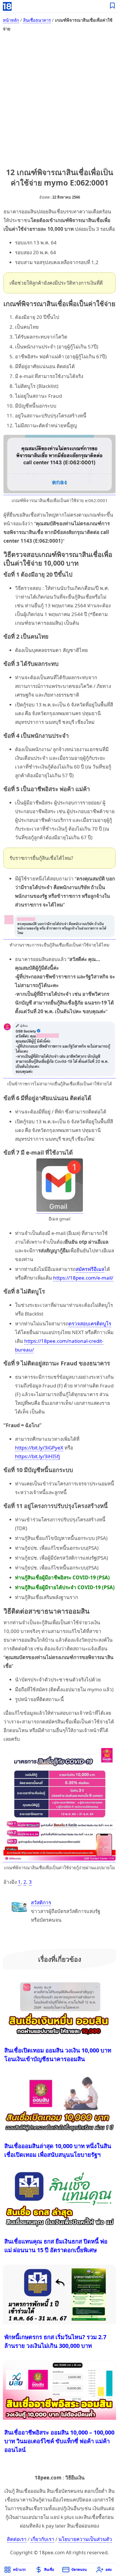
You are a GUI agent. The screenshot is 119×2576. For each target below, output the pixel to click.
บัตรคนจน (79, 2569)
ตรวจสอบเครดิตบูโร (90, 1324)
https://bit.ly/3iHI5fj (37, 1456)
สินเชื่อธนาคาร (37, 20)
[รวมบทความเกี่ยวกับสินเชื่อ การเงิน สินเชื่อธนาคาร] (113, 6)
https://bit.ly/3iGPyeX (39, 1448)
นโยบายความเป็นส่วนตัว (85, 2539)
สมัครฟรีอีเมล (90, 1269)
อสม (109, 2569)
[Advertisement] (59, 99)
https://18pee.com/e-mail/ (83, 1278)
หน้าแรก (19, 2569)
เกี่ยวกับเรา (42, 2539)
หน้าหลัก (11, 20)
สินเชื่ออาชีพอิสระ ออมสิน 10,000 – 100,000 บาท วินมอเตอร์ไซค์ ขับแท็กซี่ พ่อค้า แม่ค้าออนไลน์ (59, 2441)
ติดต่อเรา (17, 2539)
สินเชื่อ (49, 2569)
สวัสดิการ (41, 1902)
